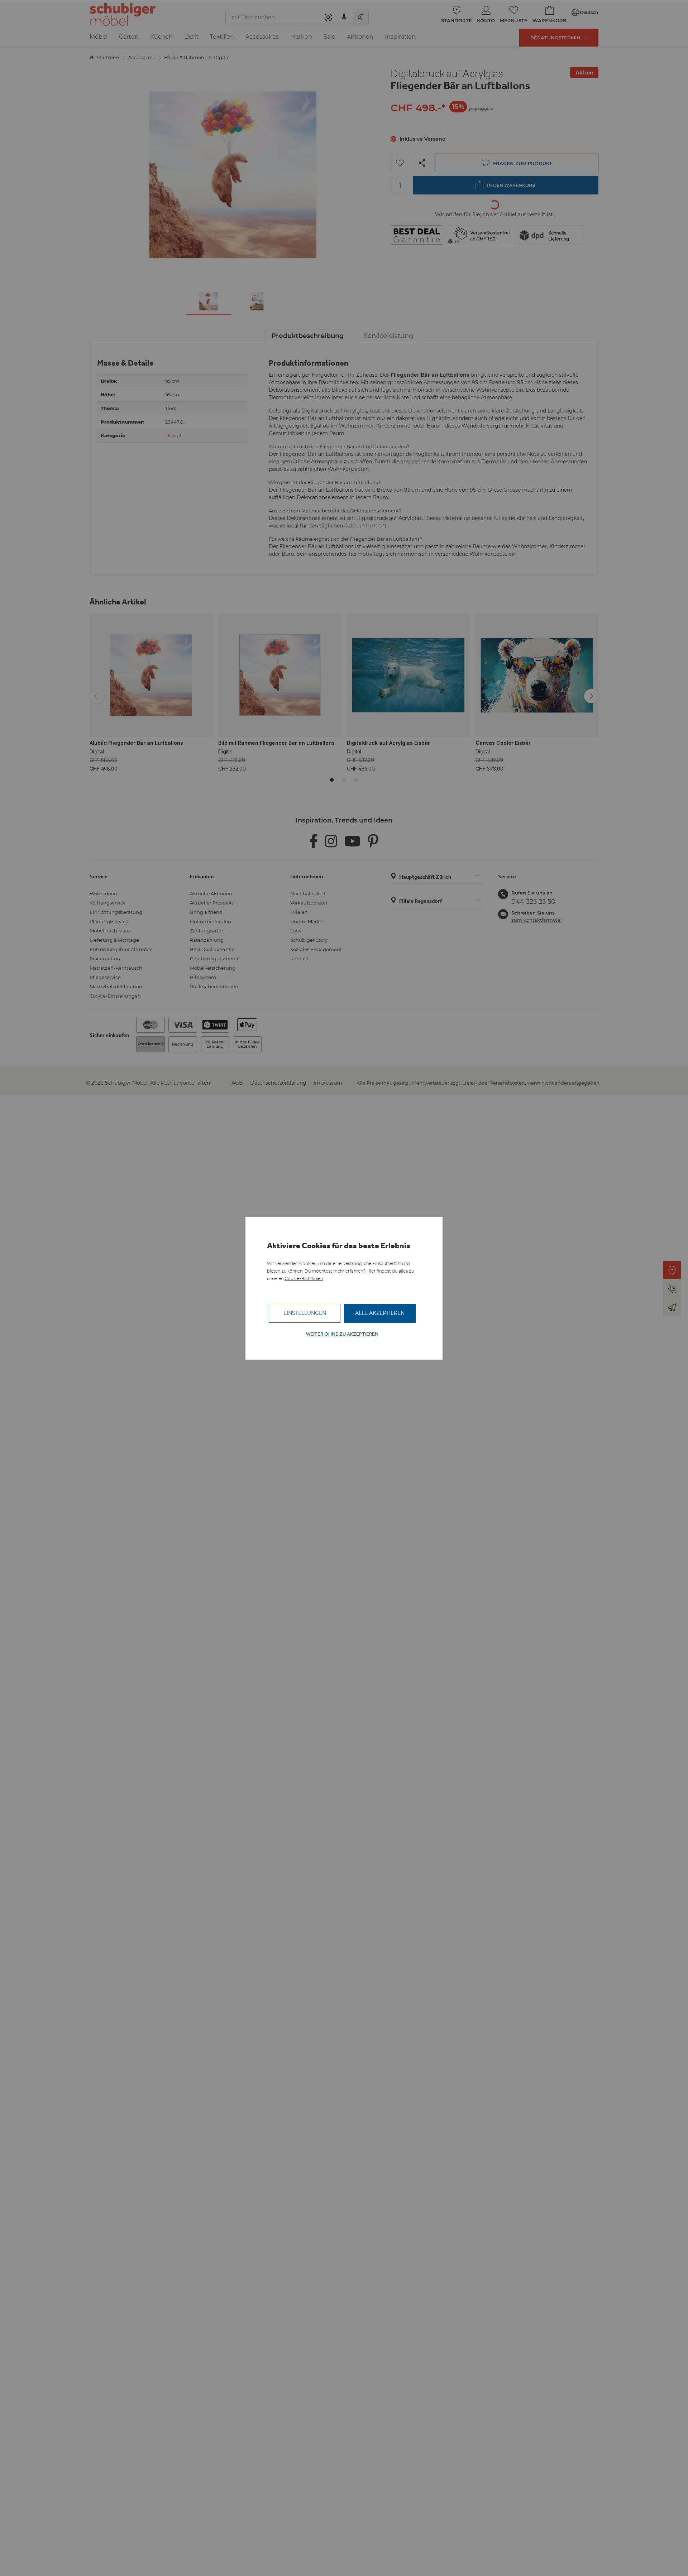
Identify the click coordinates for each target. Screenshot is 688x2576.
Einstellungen (305, 1313)
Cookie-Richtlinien (304, 1279)
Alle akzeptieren (380, 1313)
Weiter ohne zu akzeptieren (342, 1334)
